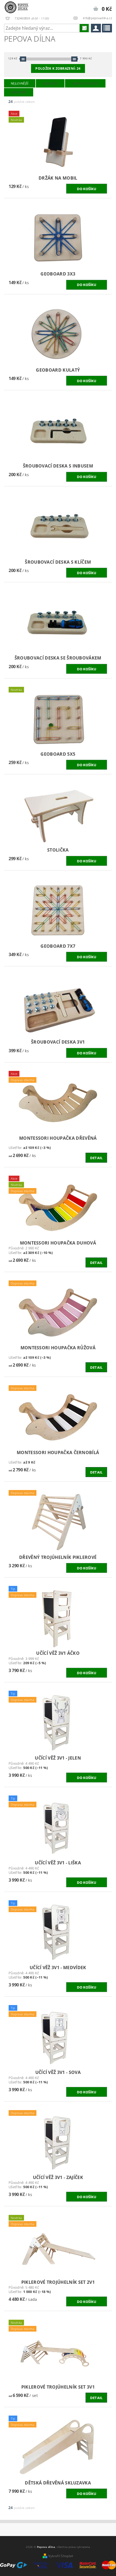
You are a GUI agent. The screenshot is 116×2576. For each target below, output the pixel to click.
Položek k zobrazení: (58, 68)
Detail (96, 1158)
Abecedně (19, 92)
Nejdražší (50, 83)
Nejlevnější (20, 83)
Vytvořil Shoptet (61, 2556)
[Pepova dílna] (18, 7)
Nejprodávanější (85, 83)
